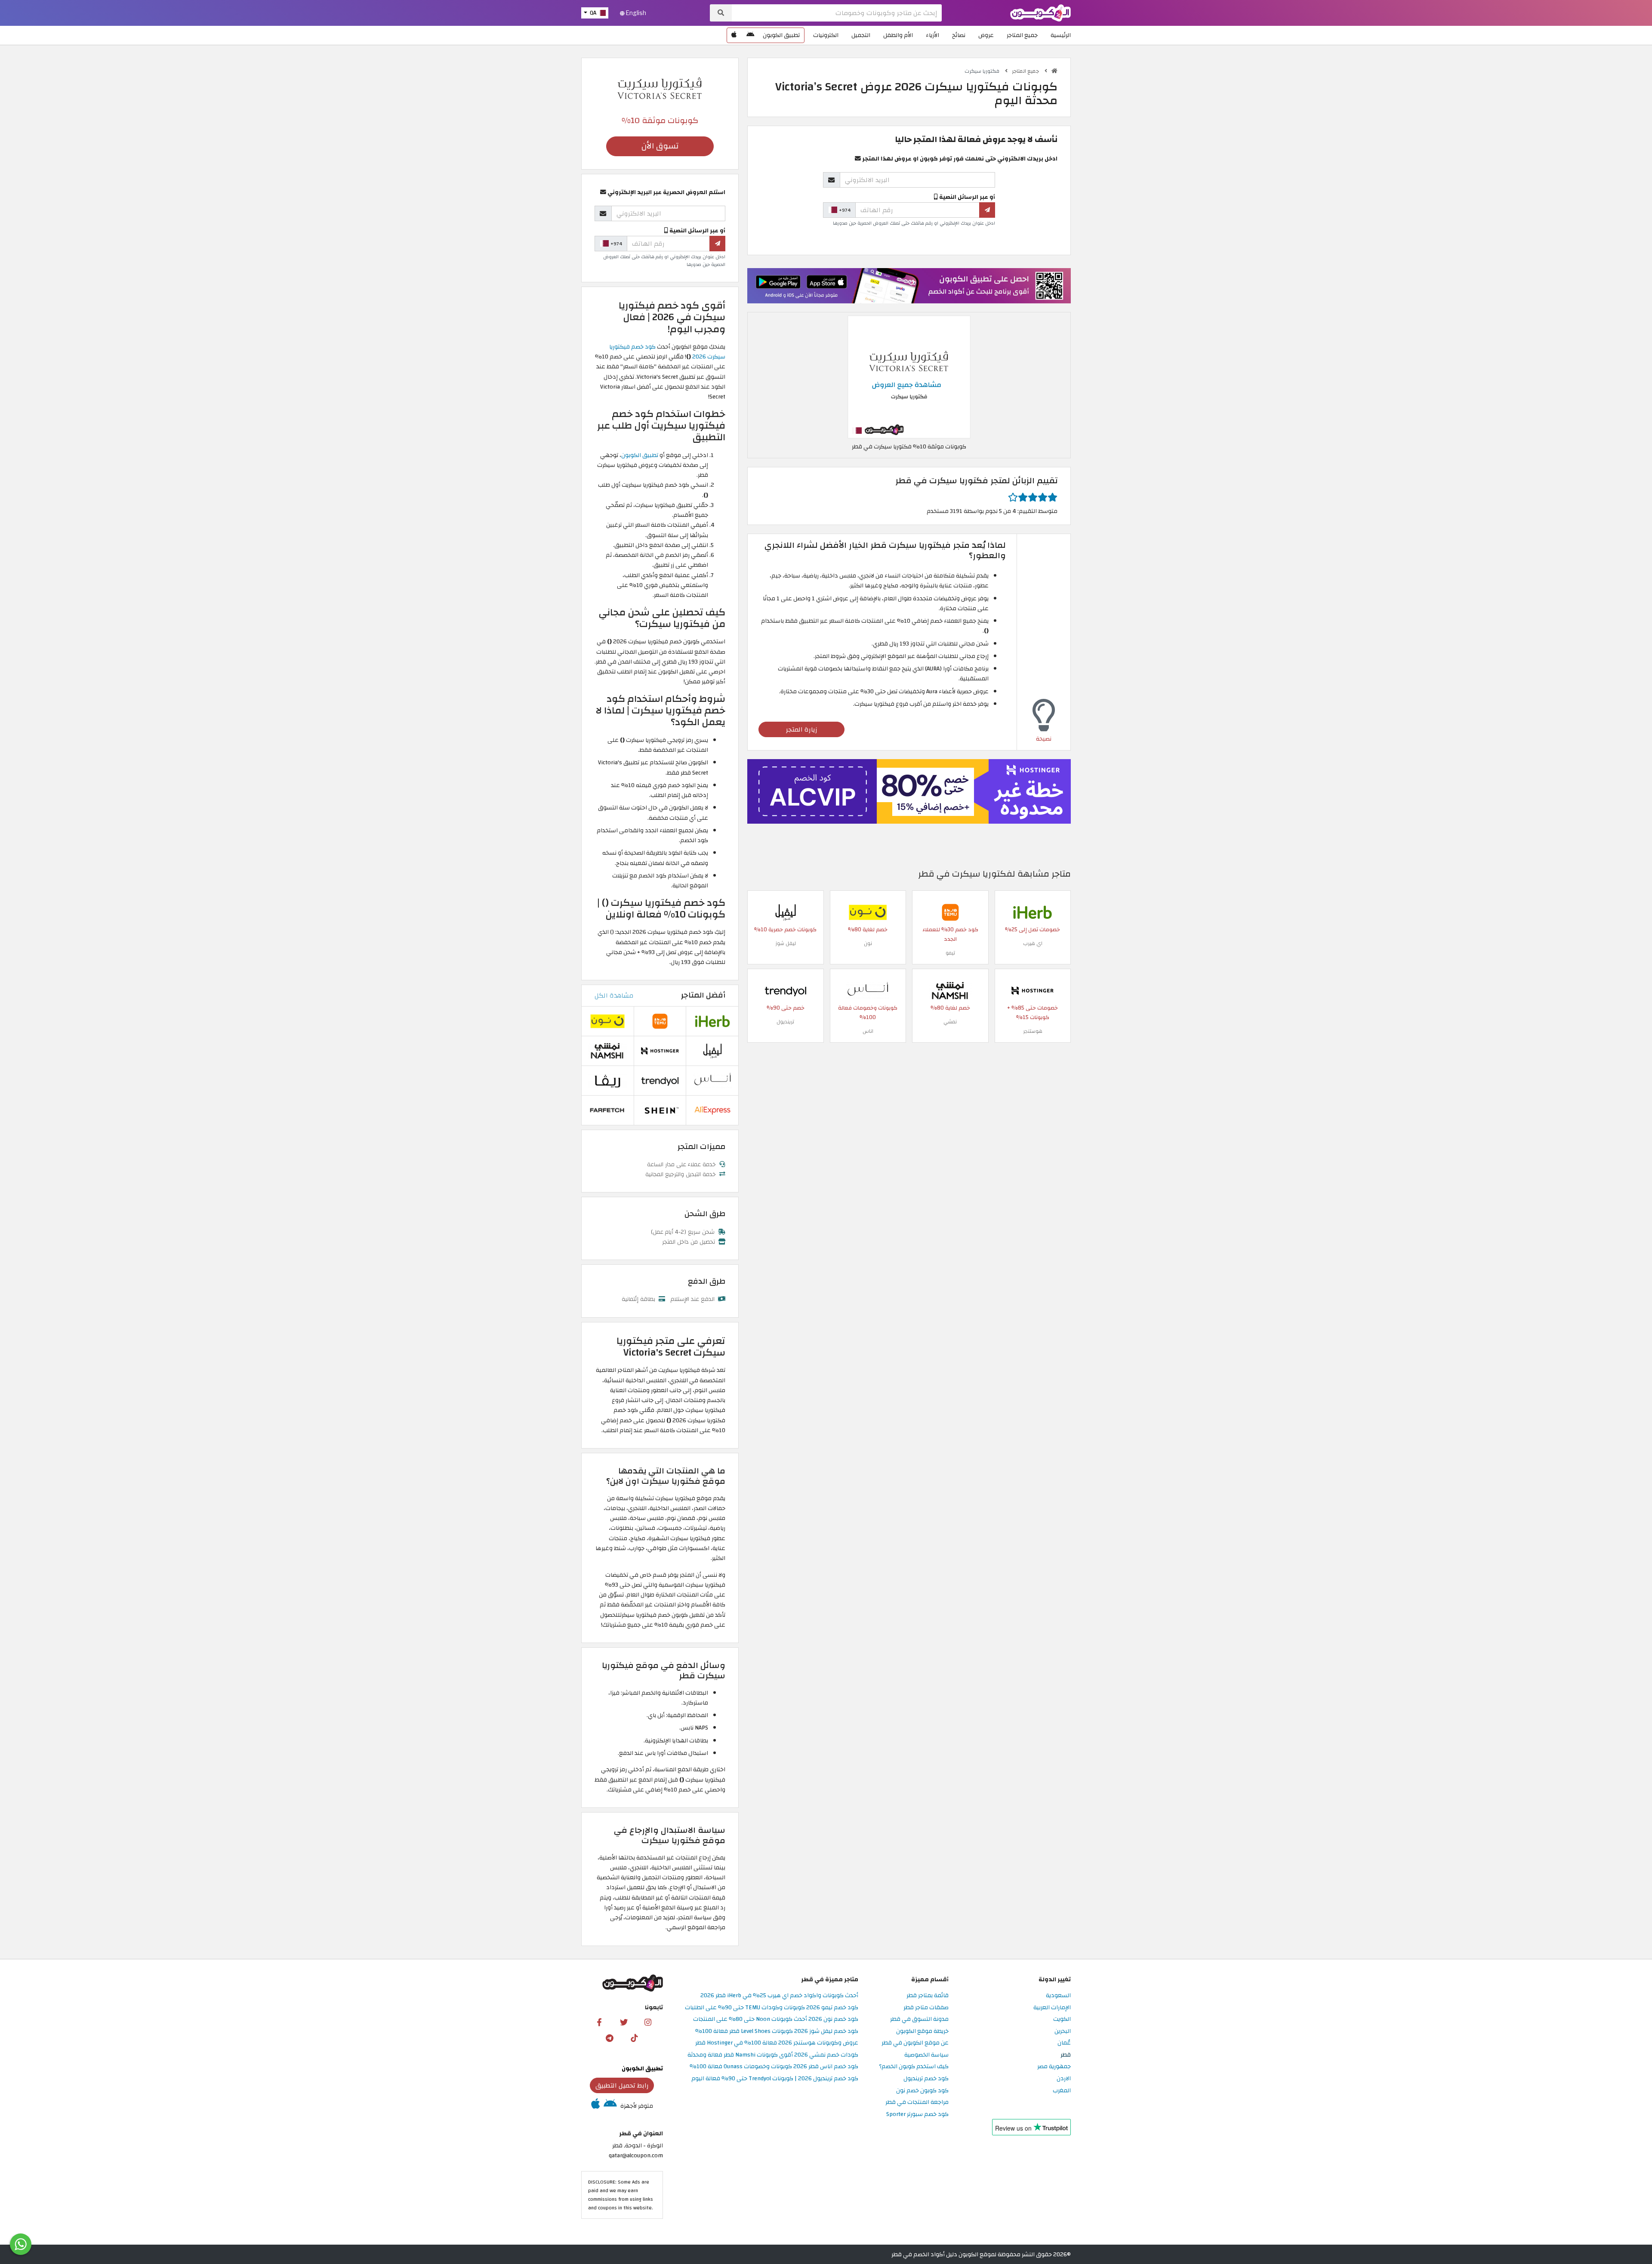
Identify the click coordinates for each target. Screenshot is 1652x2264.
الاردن (1064, 2079)
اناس (868, 1031)
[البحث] (721, 13)
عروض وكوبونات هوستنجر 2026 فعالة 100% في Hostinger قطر (777, 2043)
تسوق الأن (660, 146)
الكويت (1062, 2019)
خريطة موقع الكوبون (922, 2031)
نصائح (959, 35)
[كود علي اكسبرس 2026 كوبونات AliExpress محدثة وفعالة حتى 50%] (712, 1110)
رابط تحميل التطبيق (622, 2085)
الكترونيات (826, 35)
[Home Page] (1040, 12)
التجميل (861, 35)
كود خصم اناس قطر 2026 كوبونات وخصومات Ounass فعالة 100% (774, 2067)
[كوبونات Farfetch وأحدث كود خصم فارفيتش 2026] (607, 1110)
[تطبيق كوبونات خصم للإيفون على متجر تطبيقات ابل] (734, 35)
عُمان (1064, 2043)
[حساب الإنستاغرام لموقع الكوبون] (648, 2022)
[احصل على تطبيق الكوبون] (909, 286)
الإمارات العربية (1052, 2008)
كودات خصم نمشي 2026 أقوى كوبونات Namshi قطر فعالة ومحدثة (773, 2055)
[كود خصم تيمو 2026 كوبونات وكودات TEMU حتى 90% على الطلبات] (950, 912)
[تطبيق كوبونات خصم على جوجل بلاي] (750, 35)
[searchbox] (837, 13)
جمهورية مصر (1054, 2067)
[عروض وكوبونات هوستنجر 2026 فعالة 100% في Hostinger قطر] (1032, 990)
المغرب (1062, 2091)
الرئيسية (1061, 35)
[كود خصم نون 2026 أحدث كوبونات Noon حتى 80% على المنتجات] (868, 912)
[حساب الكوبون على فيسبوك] (599, 2022)
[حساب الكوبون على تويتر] (624, 2022)
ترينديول (785, 1022)
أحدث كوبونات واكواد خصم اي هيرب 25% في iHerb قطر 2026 (779, 1996)
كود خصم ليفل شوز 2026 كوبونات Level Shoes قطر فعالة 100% (777, 2031)
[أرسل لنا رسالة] (21, 2244)
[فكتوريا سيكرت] (660, 88)
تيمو (950, 953)
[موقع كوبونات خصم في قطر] (1054, 71)
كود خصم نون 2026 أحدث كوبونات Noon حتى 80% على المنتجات (776, 2019)
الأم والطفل (898, 35)
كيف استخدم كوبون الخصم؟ (914, 2067)
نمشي (950, 1022)
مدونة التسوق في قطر (919, 2019)
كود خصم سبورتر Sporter (917, 2114)
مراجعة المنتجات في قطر (917, 2102)
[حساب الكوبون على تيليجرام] (610, 2038)
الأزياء (932, 35)
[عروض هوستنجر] (909, 791)
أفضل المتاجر (703, 995)
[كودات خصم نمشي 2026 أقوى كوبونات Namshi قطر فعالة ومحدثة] (950, 990)
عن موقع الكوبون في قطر (915, 2043)
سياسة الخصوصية (926, 2055)
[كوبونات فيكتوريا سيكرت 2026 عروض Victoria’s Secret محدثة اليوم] (909, 376)
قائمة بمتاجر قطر (928, 1996)
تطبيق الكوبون (781, 35)
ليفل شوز (786, 943)
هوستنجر (1033, 1031)
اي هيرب (1033, 943)
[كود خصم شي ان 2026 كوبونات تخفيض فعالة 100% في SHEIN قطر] (660, 1110)
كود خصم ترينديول (926, 2079)
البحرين (1063, 2031)
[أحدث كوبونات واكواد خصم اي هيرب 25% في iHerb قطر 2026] (1032, 912)
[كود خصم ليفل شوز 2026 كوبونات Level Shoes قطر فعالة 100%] (786, 912)
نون (868, 943)
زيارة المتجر (802, 729)
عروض (986, 35)
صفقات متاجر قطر (926, 2008)
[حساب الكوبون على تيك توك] (634, 2038)
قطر (1066, 2055)
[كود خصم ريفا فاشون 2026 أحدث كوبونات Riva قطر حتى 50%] (607, 1080)
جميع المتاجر (1022, 35)
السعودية (1058, 1996)
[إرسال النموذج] (987, 210)
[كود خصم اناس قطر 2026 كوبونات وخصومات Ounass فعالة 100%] (868, 990)
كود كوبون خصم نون (922, 2091)
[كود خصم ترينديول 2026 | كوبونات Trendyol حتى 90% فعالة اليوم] (786, 990)
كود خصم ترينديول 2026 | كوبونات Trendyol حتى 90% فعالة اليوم (775, 2079)
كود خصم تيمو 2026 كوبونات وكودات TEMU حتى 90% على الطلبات (772, 2008)
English (635, 13)
